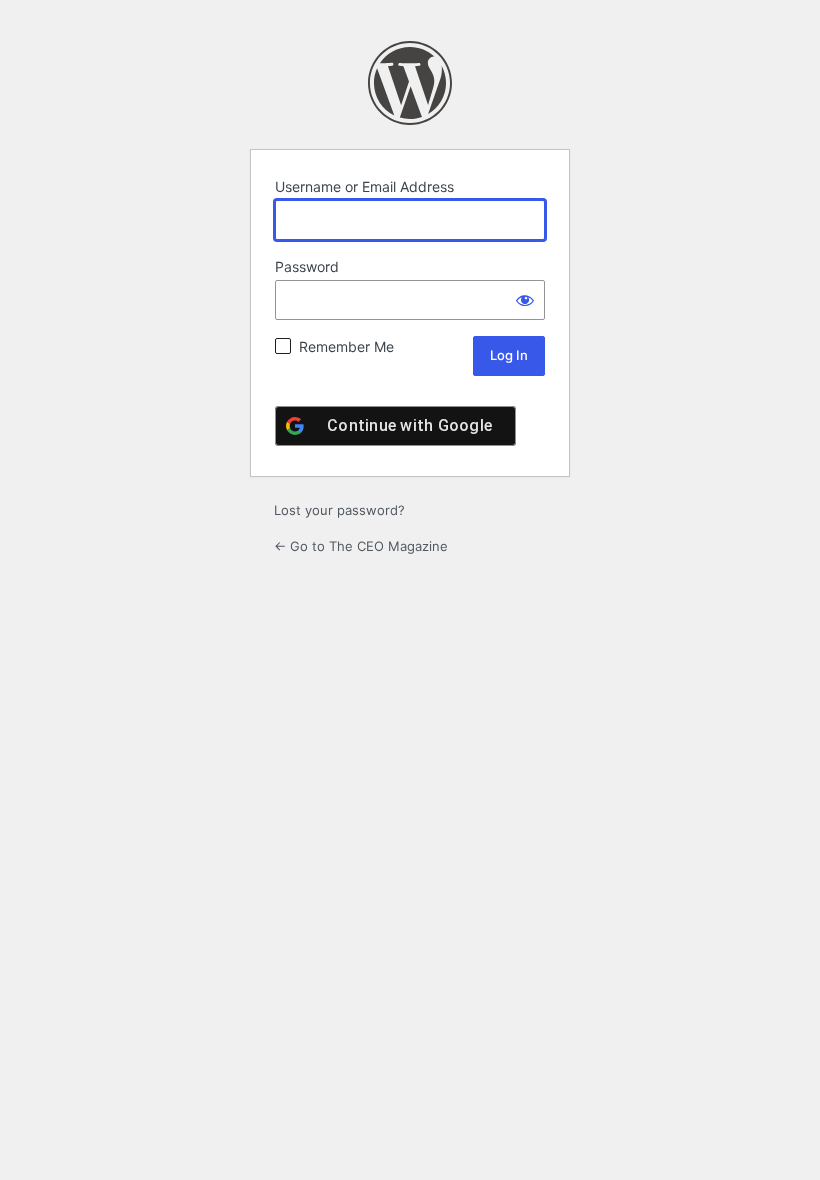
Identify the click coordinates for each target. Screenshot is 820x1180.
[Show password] (525, 300)
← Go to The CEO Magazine (361, 546)
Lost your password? (339, 510)
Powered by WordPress (410, 83)
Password (307, 266)
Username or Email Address (364, 186)
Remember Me (346, 346)
